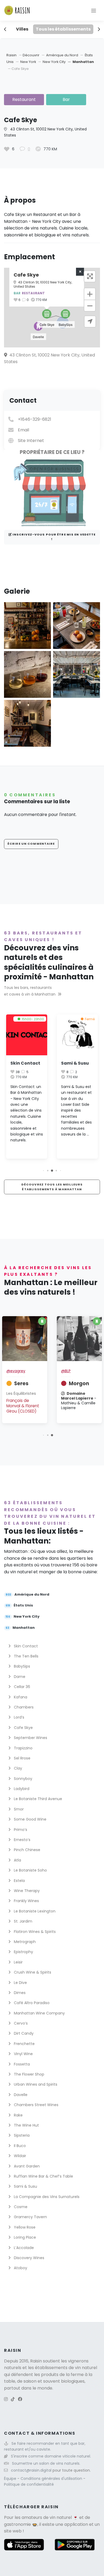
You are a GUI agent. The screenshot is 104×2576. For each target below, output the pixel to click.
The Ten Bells (26, 1656)
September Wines (30, 1738)
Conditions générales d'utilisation (52, 2479)
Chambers (23, 1707)
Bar (66, 99)
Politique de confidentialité (29, 2484)
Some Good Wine (30, 1819)
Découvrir (31, 55)
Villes (22, 29)
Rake (18, 2115)
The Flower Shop (29, 2074)
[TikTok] (13, 2399)
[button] (65, 314)
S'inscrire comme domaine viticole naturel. (51, 2456)
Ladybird (21, 1789)
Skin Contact (25, 1646)
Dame (19, 1677)
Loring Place (24, 2237)
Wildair (19, 2156)
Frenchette (24, 2044)
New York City (55, 62)
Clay (17, 1768)
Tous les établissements (63, 29)
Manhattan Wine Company (39, 2013)
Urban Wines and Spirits (35, 2084)
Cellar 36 (21, 1687)
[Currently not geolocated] (90, 322)
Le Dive (20, 1983)
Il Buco (19, 2146)
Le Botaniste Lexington (34, 1911)
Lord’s (19, 1717)
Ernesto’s (22, 1840)
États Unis (19, 1606)
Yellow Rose (24, 2227)
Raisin (11, 55)
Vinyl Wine (23, 2054)
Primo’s (20, 1830)
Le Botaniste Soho (30, 1870)
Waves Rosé (73, 1373)
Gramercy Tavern (30, 2217)
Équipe (11, 2479)
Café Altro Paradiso (31, 2003)
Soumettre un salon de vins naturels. (46, 2463)
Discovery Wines (29, 2258)
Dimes (19, 1993)
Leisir (18, 1962)
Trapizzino (23, 1748)
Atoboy (20, 2268)
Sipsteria (71, 1063)
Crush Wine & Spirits (32, 1972)
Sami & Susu (24, 1063)
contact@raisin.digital (31, 2470)
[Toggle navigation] (94, 10)
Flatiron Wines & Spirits (34, 1932)
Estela (19, 1881)
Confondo (27, 1370)
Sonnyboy (23, 1779)
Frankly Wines (26, 1901)
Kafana (20, 1697)
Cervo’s (20, 2023)
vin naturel (61, 2517)
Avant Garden (26, 2166)
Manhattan (83, 62)
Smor (18, 1809)
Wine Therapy (26, 1891)
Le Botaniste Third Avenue (37, 1799)
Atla (17, 1860)
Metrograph (24, 1942)
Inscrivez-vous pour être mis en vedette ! (54, 537)
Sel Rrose (22, 1758)
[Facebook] (20, 2399)
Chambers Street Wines (36, 2105)
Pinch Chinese (27, 1850)
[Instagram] (6, 2399)
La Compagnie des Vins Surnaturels (46, 2197)
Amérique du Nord (63, 55)
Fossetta (21, 2064)
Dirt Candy (23, 2033)
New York (29, 62)
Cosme (20, 2207)
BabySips (21, 1666)
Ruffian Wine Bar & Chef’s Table (43, 2176)
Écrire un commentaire (31, 844)
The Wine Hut (26, 2125)
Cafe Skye (23, 1728)
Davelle (20, 2095)
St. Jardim (23, 1921)
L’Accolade (23, 2248)
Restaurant (24, 99)
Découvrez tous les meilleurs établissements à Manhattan (52, 1187)
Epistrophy (23, 1952)
